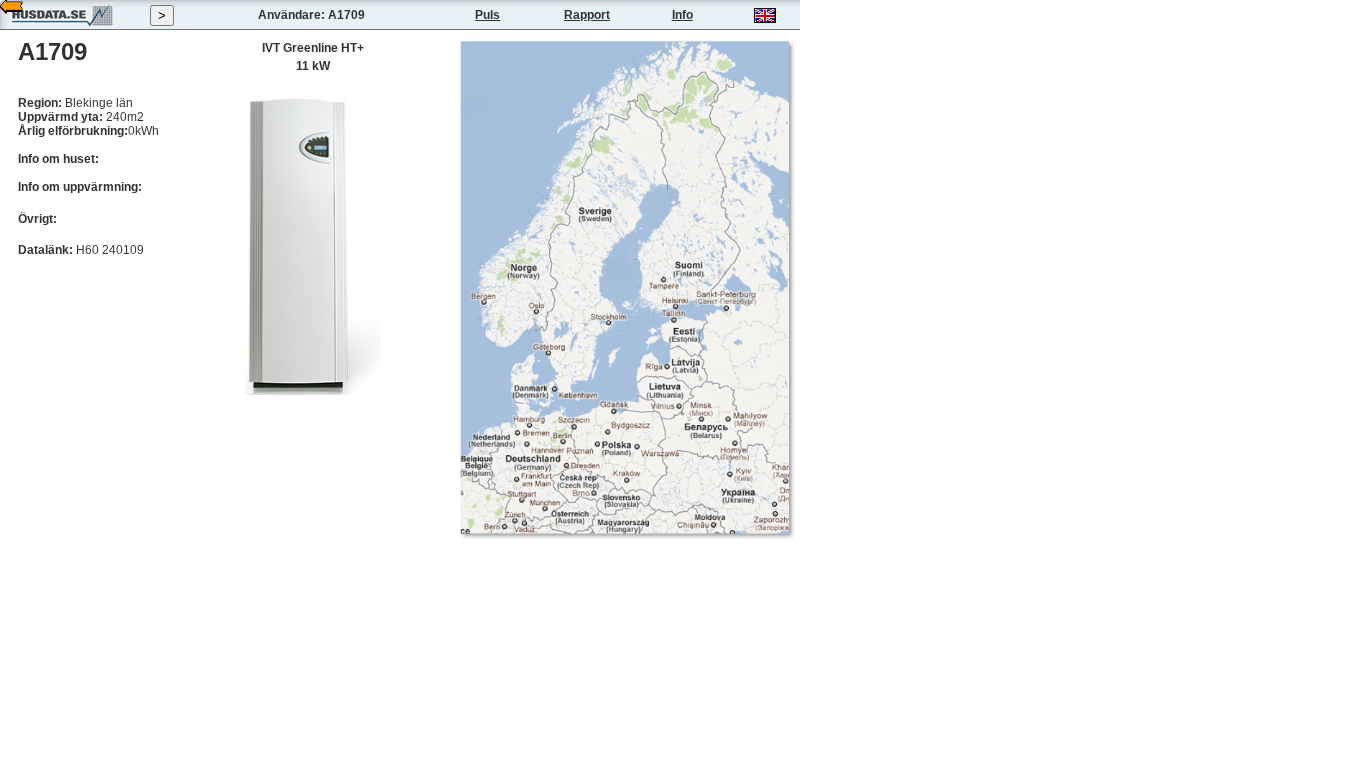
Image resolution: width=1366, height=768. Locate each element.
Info (682, 15)
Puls (487, 15)
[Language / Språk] (765, 19)
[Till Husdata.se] (62, 26)
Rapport (587, 15)
